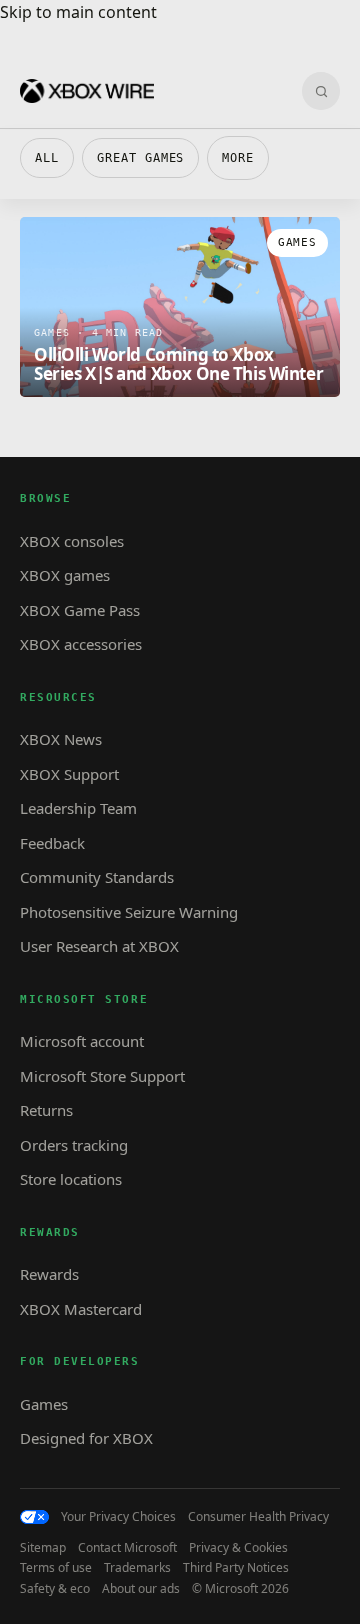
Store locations (71, 1179)
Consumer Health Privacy (258, 1517)
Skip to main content (78, 12)
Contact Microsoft (127, 1548)
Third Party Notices (236, 1568)
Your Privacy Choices (118, 1517)
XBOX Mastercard (81, 1309)
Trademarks (137, 1568)
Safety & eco (55, 1589)
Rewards (49, 1274)
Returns (46, 1110)
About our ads (141, 1589)
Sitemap (43, 1548)
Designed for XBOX (86, 1438)
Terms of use (56, 1568)
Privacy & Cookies (238, 1548)
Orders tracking (74, 1145)
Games (44, 1404)
